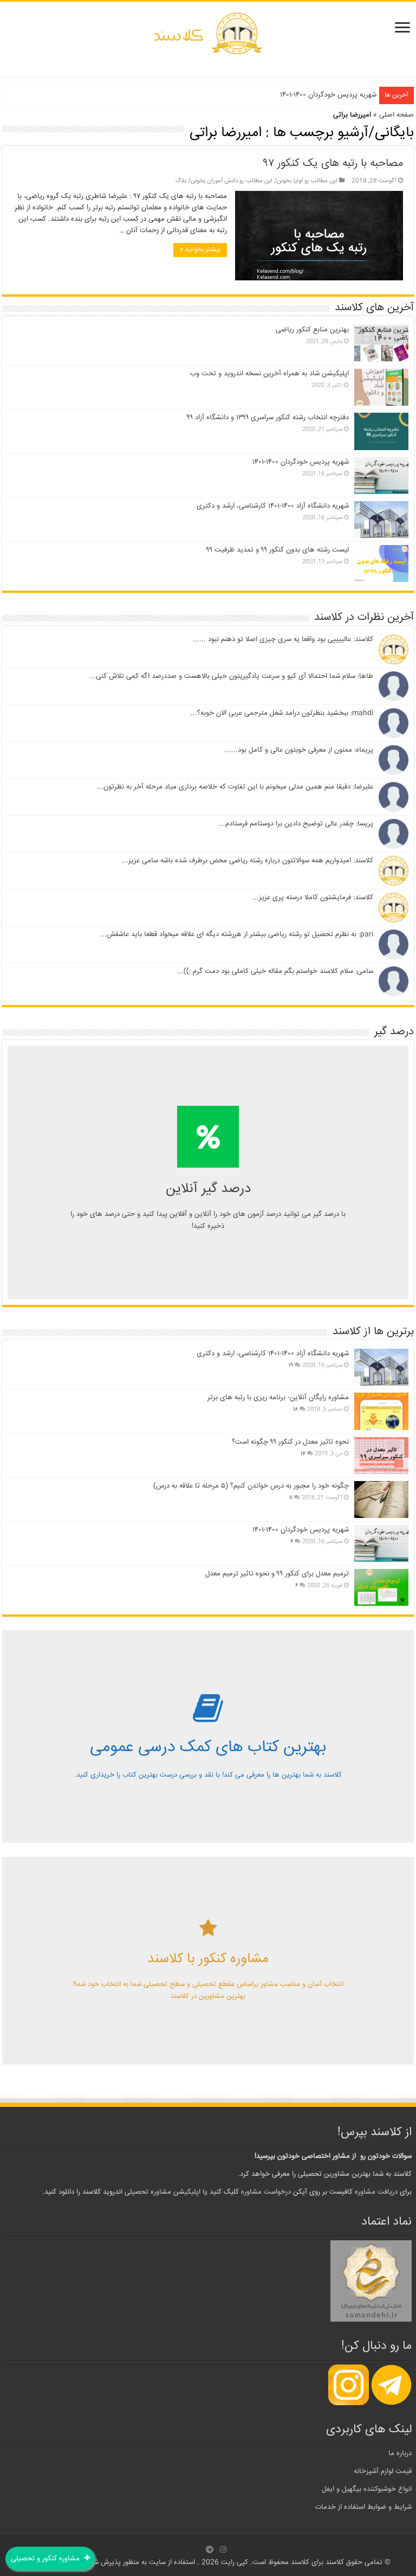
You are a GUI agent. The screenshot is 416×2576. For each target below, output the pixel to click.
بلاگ (181, 181)
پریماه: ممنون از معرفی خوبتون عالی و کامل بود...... (299, 750)
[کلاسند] (208, 34)
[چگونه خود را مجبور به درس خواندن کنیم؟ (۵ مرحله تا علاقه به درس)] (381, 1500)
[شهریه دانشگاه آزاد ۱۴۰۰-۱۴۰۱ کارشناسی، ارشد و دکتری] (381, 1367)
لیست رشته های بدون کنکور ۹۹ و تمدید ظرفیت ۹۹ (278, 550)
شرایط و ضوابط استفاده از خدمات (363, 2507)
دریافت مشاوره (376, 2192)
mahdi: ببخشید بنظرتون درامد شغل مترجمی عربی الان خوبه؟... (282, 713)
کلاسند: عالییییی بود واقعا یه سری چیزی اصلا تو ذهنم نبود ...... (283, 639)
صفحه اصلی (396, 115)
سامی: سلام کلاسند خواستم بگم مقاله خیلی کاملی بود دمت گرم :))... (275, 971)
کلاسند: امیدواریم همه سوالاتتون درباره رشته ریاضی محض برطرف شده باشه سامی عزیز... (248, 861)
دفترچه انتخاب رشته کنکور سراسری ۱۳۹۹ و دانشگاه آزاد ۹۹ (268, 418)
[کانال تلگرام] (210, 2549)
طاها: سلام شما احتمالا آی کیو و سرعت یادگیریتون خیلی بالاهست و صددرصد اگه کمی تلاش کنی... (231, 676)
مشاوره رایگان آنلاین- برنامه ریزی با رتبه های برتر (278, 1398)
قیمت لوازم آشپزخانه (383, 2471)
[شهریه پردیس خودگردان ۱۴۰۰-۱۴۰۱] (381, 1543)
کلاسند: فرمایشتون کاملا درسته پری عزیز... (313, 898)
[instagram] (223, 2549)
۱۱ (291, 1498)
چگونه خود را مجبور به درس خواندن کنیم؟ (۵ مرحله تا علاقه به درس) (251, 1486)
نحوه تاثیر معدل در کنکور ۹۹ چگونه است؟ (290, 1442)
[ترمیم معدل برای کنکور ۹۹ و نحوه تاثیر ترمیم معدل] (381, 1587)
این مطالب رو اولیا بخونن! (306, 181)
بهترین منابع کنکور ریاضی (312, 330)
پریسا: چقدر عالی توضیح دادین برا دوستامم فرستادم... (296, 824)
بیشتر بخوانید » (200, 250)
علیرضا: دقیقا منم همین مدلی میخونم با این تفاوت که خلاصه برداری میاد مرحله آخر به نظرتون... (235, 787)
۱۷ (303, 1454)
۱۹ (291, 1366)
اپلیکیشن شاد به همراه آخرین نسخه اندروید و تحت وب (269, 374)
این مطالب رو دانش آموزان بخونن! (231, 181)
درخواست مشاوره (266, 2192)
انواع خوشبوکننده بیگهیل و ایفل (367, 2489)
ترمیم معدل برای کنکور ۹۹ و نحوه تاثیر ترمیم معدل (277, 1574)
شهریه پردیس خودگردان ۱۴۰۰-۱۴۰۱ (328, 95)
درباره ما (400, 2453)
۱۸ (295, 1409)
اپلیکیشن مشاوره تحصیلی (162, 2192)
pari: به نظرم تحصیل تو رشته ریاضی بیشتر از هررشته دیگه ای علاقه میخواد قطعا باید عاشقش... (237, 934)
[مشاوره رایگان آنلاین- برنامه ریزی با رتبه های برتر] (381, 1411)
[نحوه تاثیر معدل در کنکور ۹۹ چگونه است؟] (381, 1456)
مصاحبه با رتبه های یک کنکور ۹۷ (333, 164)
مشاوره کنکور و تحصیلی (46, 2559)
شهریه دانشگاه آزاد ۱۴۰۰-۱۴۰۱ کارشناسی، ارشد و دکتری (273, 506)
